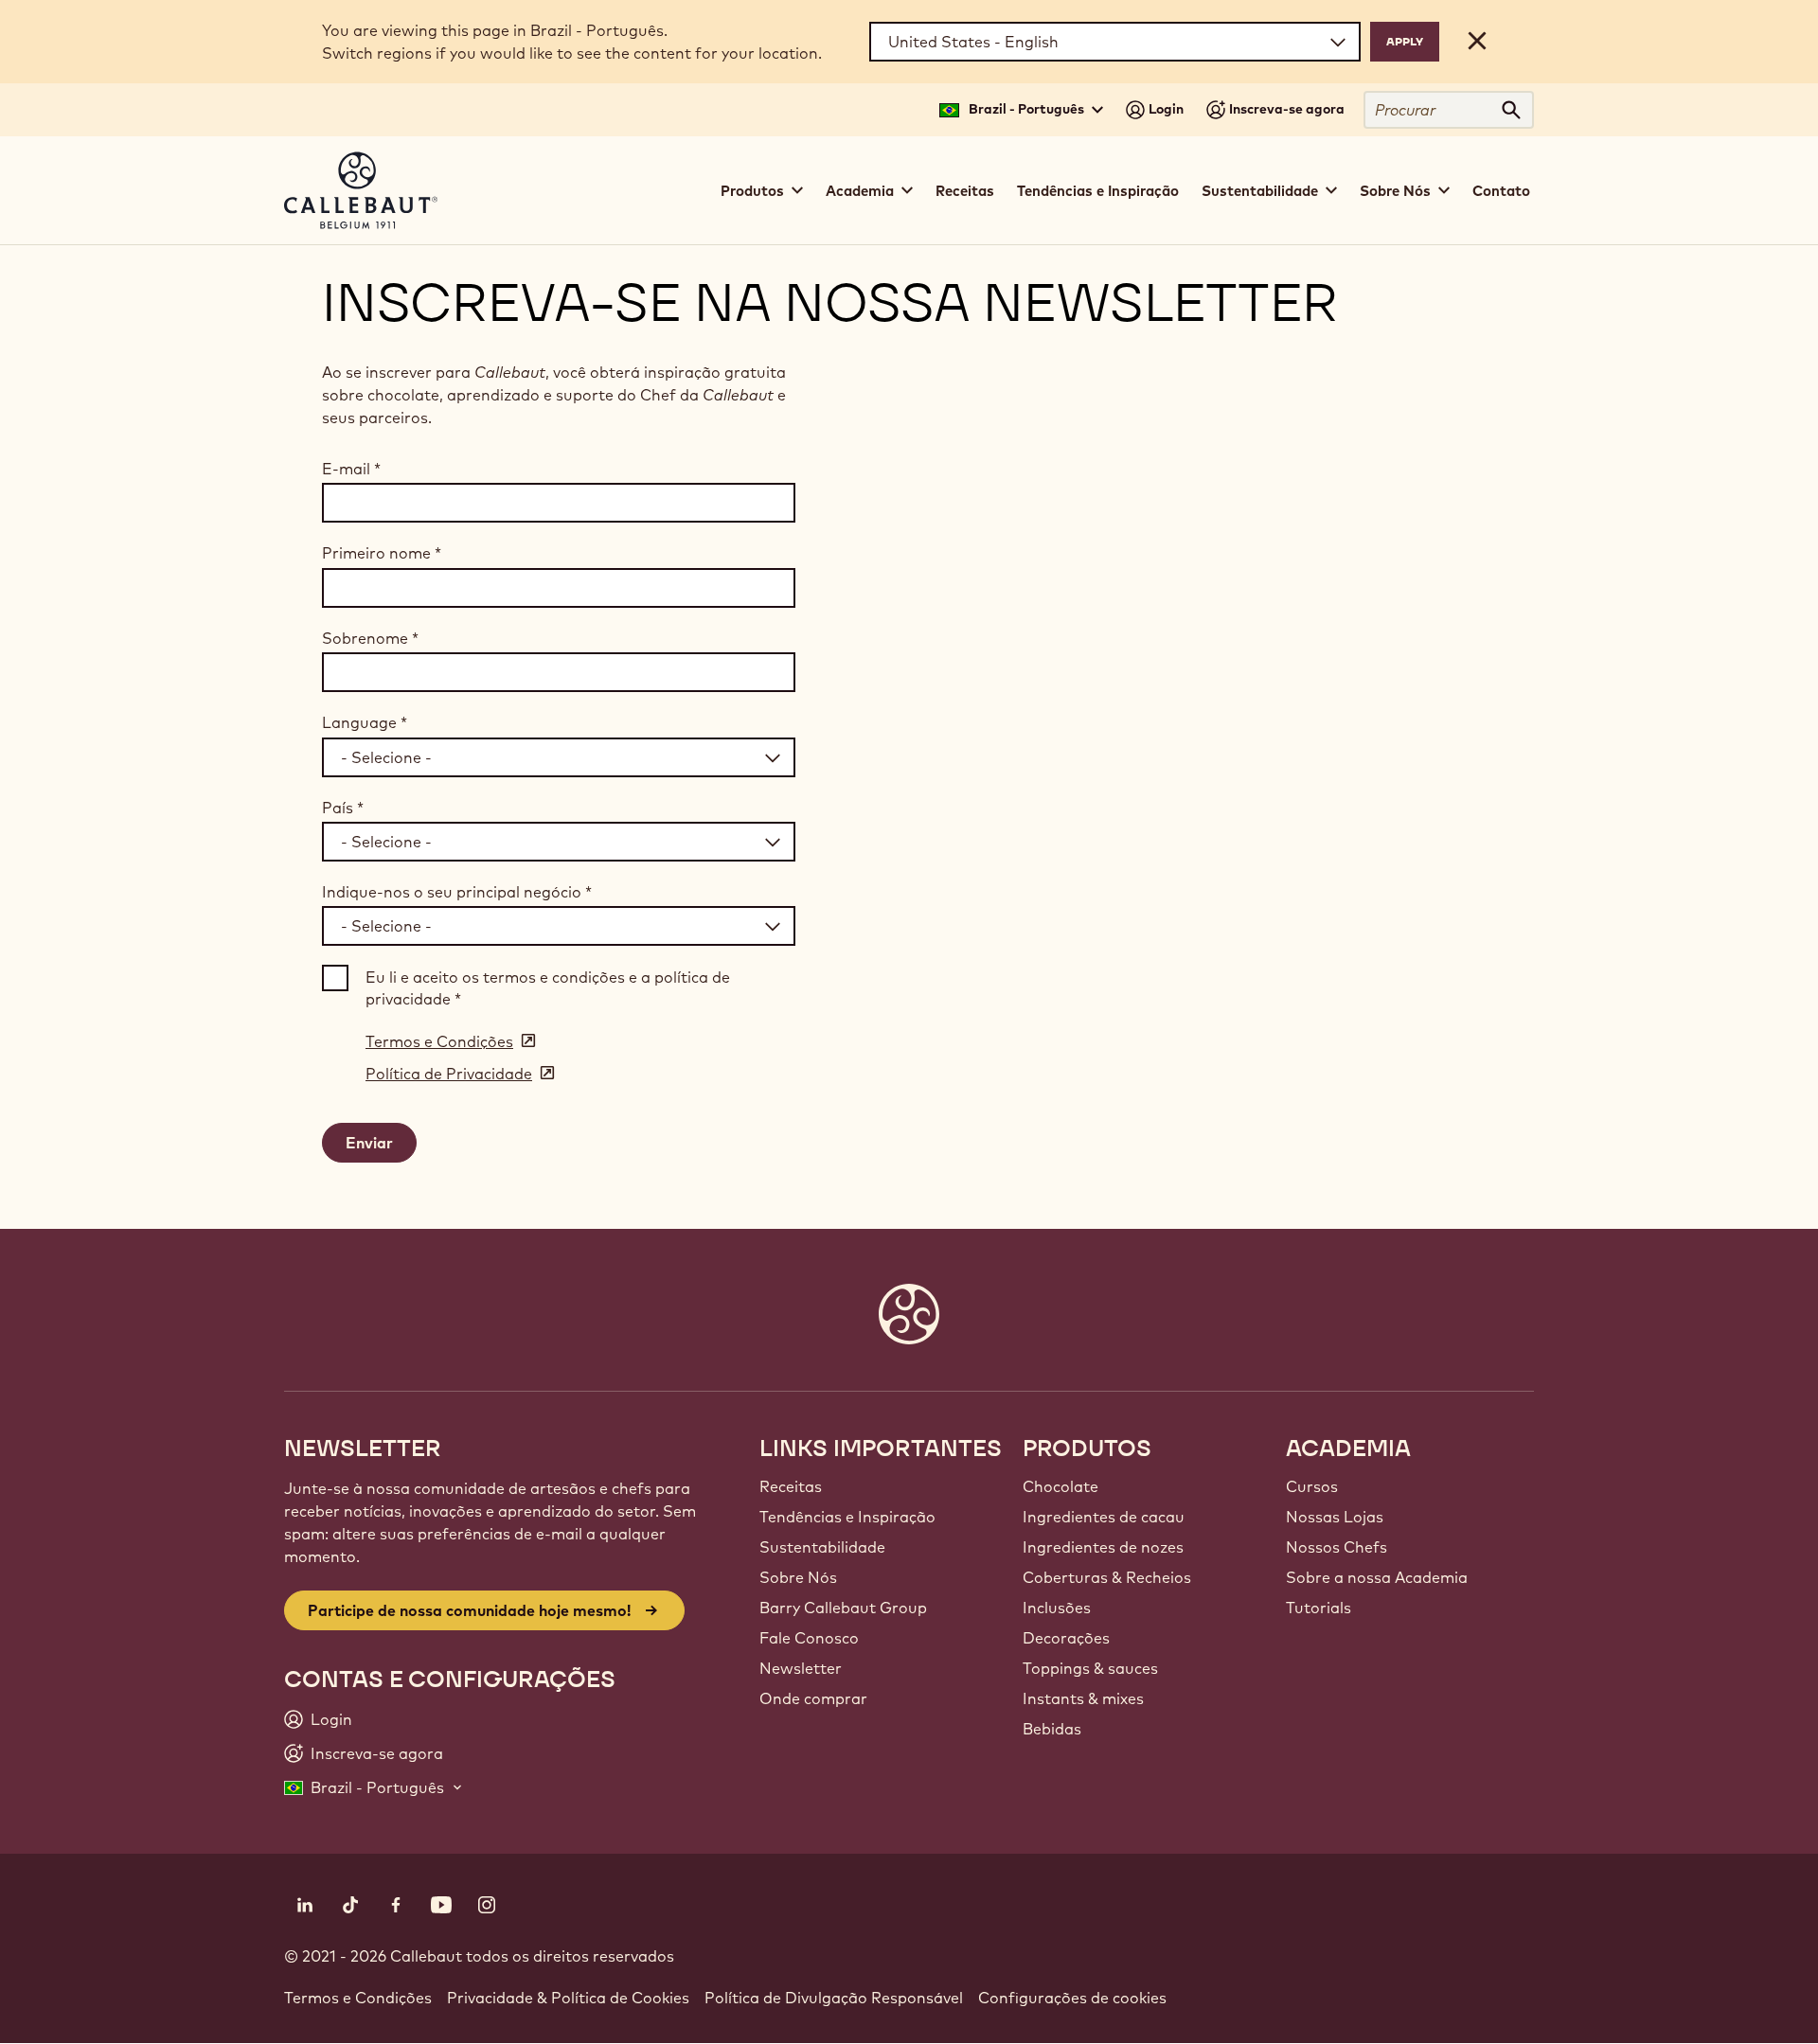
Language (365, 722)
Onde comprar (813, 1698)
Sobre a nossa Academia (1377, 1577)
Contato (1501, 191)
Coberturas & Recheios (1107, 1577)
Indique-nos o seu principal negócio (457, 892)
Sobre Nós (798, 1577)
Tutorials (1319, 1608)
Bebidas (1052, 1729)
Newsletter (801, 1668)
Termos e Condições (358, 1998)
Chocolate (1060, 1486)
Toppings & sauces (1090, 1668)
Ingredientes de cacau (1104, 1517)
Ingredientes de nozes (1103, 1547)
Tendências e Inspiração (1098, 191)
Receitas (965, 191)
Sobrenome (370, 638)
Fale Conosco (809, 1638)
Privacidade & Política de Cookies (568, 1998)
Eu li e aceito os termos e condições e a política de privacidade (548, 987)
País (343, 808)
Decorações (1066, 1638)
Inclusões (1057, 1608)
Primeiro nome (382, 553)
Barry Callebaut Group (843, 1608)
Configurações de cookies (1072, 1998)
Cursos (1312, 1486)
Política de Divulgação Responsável (834, 1998)
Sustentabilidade (822, 1547)
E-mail (351, 469)
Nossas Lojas (1335, 1517)
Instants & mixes (1083, 1698)
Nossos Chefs (1337, 1547)
